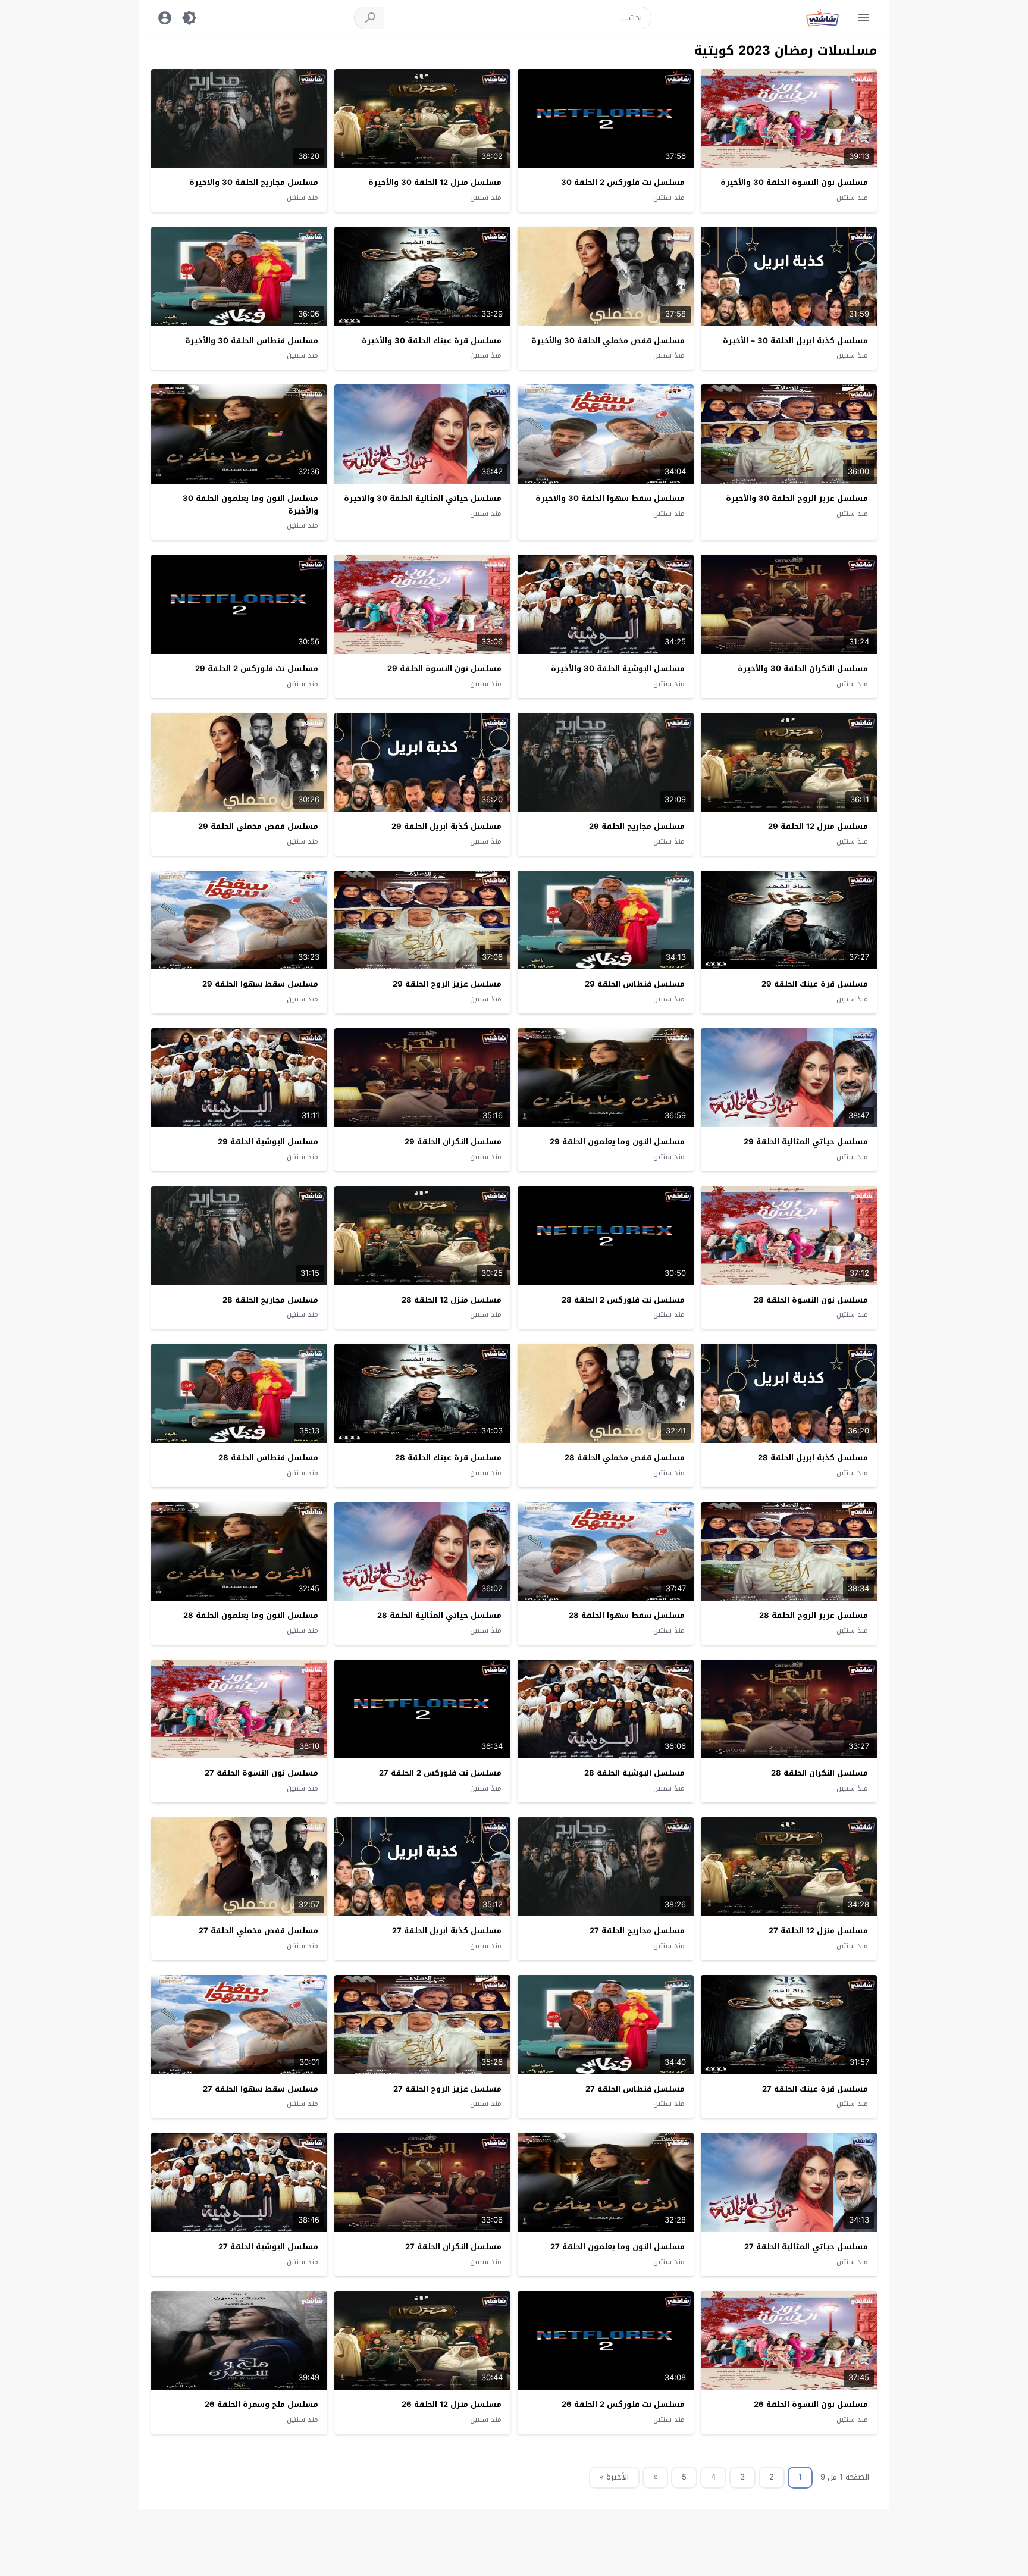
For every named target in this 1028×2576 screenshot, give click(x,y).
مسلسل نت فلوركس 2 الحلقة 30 (623, 182)
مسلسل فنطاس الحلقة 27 (635, 2089)
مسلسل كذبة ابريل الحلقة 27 (447, 1931)
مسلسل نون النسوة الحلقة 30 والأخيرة (794, 182)
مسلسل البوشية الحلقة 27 (268, 2247)
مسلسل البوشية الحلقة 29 (268, 1142)
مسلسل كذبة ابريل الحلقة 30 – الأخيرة (795, 341)
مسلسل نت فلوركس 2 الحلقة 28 (623, 1300)
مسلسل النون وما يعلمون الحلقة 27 (618, 2247)
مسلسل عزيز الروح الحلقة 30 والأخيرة (797, 498)
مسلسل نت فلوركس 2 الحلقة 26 (623, 2404)
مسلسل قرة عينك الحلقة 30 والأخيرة (432, 341)
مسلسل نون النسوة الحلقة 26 (811, 2404)
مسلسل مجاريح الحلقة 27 (637, 1931)
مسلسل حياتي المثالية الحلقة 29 (806, 1142)
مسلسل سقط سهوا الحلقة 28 (627, 1615)
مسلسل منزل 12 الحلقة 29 (818, 826)
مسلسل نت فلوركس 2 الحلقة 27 (440, 1773)
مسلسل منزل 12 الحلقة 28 (452, 1300)
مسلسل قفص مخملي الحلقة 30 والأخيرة (608, 341)
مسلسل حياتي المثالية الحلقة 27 (806, 2247)
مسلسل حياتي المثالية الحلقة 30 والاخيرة (423, 498)
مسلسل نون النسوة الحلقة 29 (444, 669)
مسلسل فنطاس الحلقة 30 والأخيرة (252, 341)
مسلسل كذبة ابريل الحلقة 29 (446, 826)
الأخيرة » (614, 2477)
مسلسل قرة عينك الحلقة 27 (815, 2089)
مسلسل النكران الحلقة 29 (453, 1142)
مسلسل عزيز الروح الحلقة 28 (814, 1615)
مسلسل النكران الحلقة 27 (453, 2247)
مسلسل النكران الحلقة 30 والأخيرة (803, 669)
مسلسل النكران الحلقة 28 (819, 1773)
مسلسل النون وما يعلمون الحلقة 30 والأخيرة (250, 505)
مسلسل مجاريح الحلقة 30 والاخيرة (254, 182)
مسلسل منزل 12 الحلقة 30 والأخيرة (435, 182)
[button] (369, 18)
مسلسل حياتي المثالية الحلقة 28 (439, 1615)
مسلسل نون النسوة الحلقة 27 (261, 1773)
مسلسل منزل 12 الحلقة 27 (818, 1931)
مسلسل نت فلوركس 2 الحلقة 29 (257, 669)
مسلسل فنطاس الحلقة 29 (635, 984)
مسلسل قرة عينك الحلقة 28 (448, 1458)
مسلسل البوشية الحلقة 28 (634, 1773)
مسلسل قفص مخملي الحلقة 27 (258, 1931)
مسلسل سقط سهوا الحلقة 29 (260, 984)
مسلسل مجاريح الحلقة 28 (270, 1300)
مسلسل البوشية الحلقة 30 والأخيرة (618, 669)
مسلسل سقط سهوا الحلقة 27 (261, 2089)
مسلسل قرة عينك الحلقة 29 (815, 984)
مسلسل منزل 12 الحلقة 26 (452, 2404)
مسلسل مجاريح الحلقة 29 (637, 826)
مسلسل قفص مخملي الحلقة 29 (258, 826)
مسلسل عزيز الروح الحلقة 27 (447, 2089)
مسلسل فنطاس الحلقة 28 (268, 1458)
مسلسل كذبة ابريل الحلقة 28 (813, 1458)
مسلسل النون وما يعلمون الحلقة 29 (617, 1142)
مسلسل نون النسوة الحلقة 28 (811, 1300)
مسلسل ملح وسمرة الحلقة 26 (261, 2404)
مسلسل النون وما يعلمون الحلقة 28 (251, 1615)
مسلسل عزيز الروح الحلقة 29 (447, 984)
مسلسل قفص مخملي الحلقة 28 (625, 1458)
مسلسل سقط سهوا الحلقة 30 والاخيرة (610, 498)
